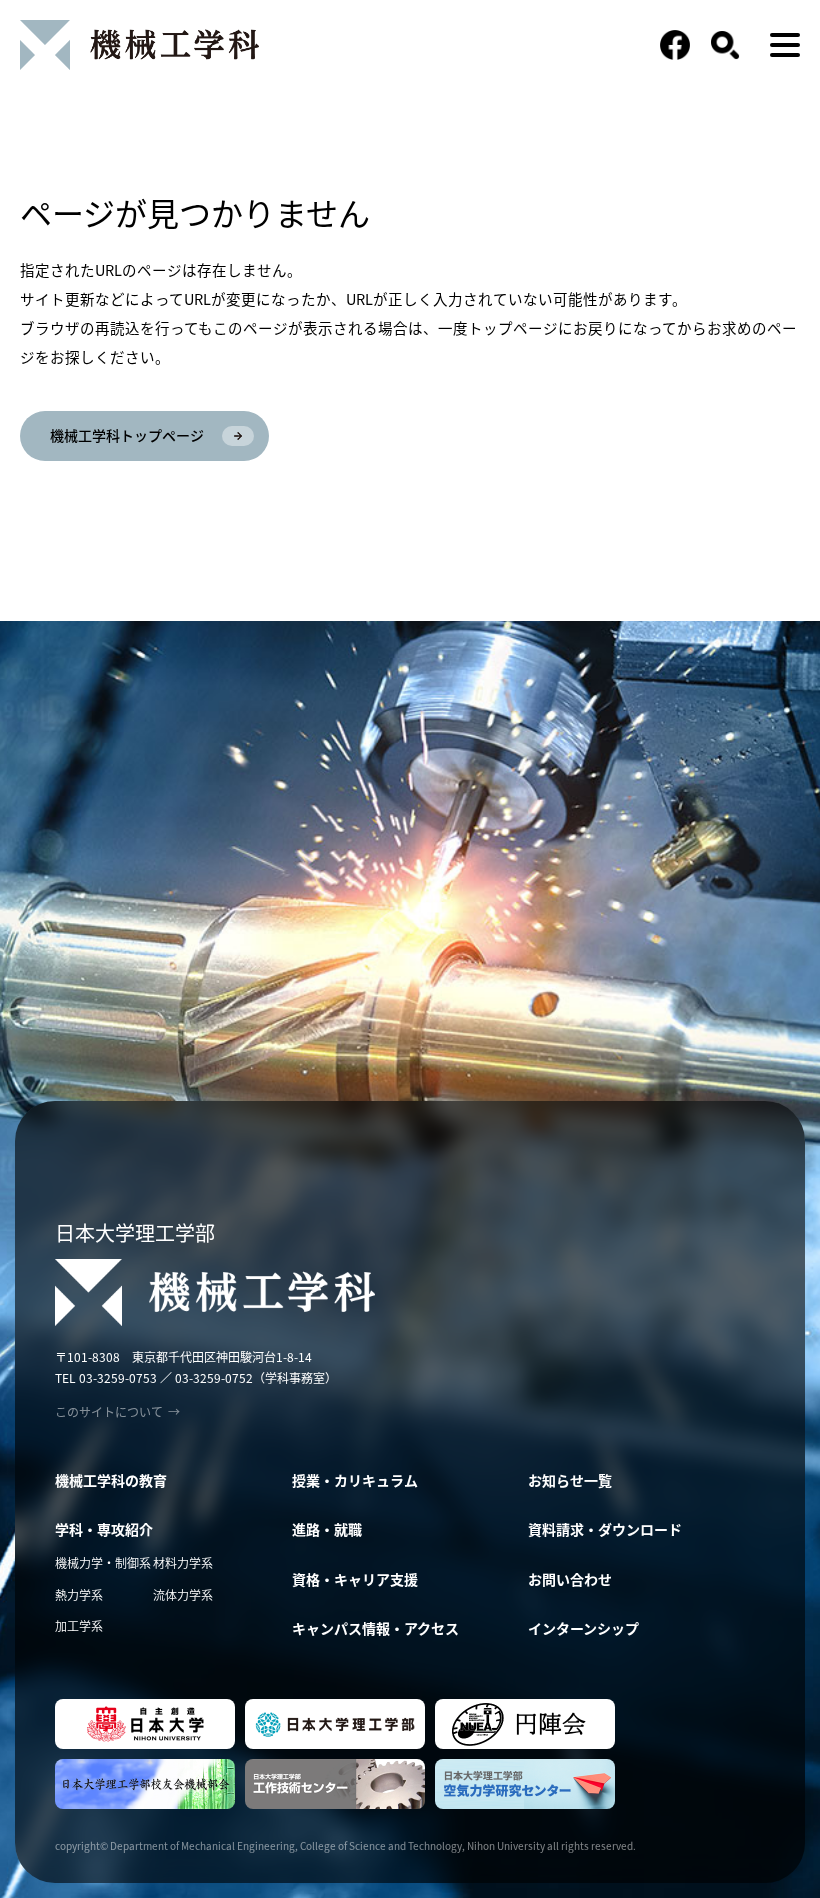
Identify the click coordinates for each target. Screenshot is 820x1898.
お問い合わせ (570, 1579)
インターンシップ (583, 1628)
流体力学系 (183, 1594)
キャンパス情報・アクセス (375, 1628)
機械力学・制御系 (103, 1562)
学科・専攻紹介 (104, 1529)
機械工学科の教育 (111, 1480)
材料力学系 (183, 1562)
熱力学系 (79, 1594)
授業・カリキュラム (355, 1480)
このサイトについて (117, 1412)
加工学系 (79, 1625)
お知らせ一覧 (570, 1480)
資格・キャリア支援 (355, 1579)
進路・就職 (327, 1529)
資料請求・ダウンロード (605, 1529)
